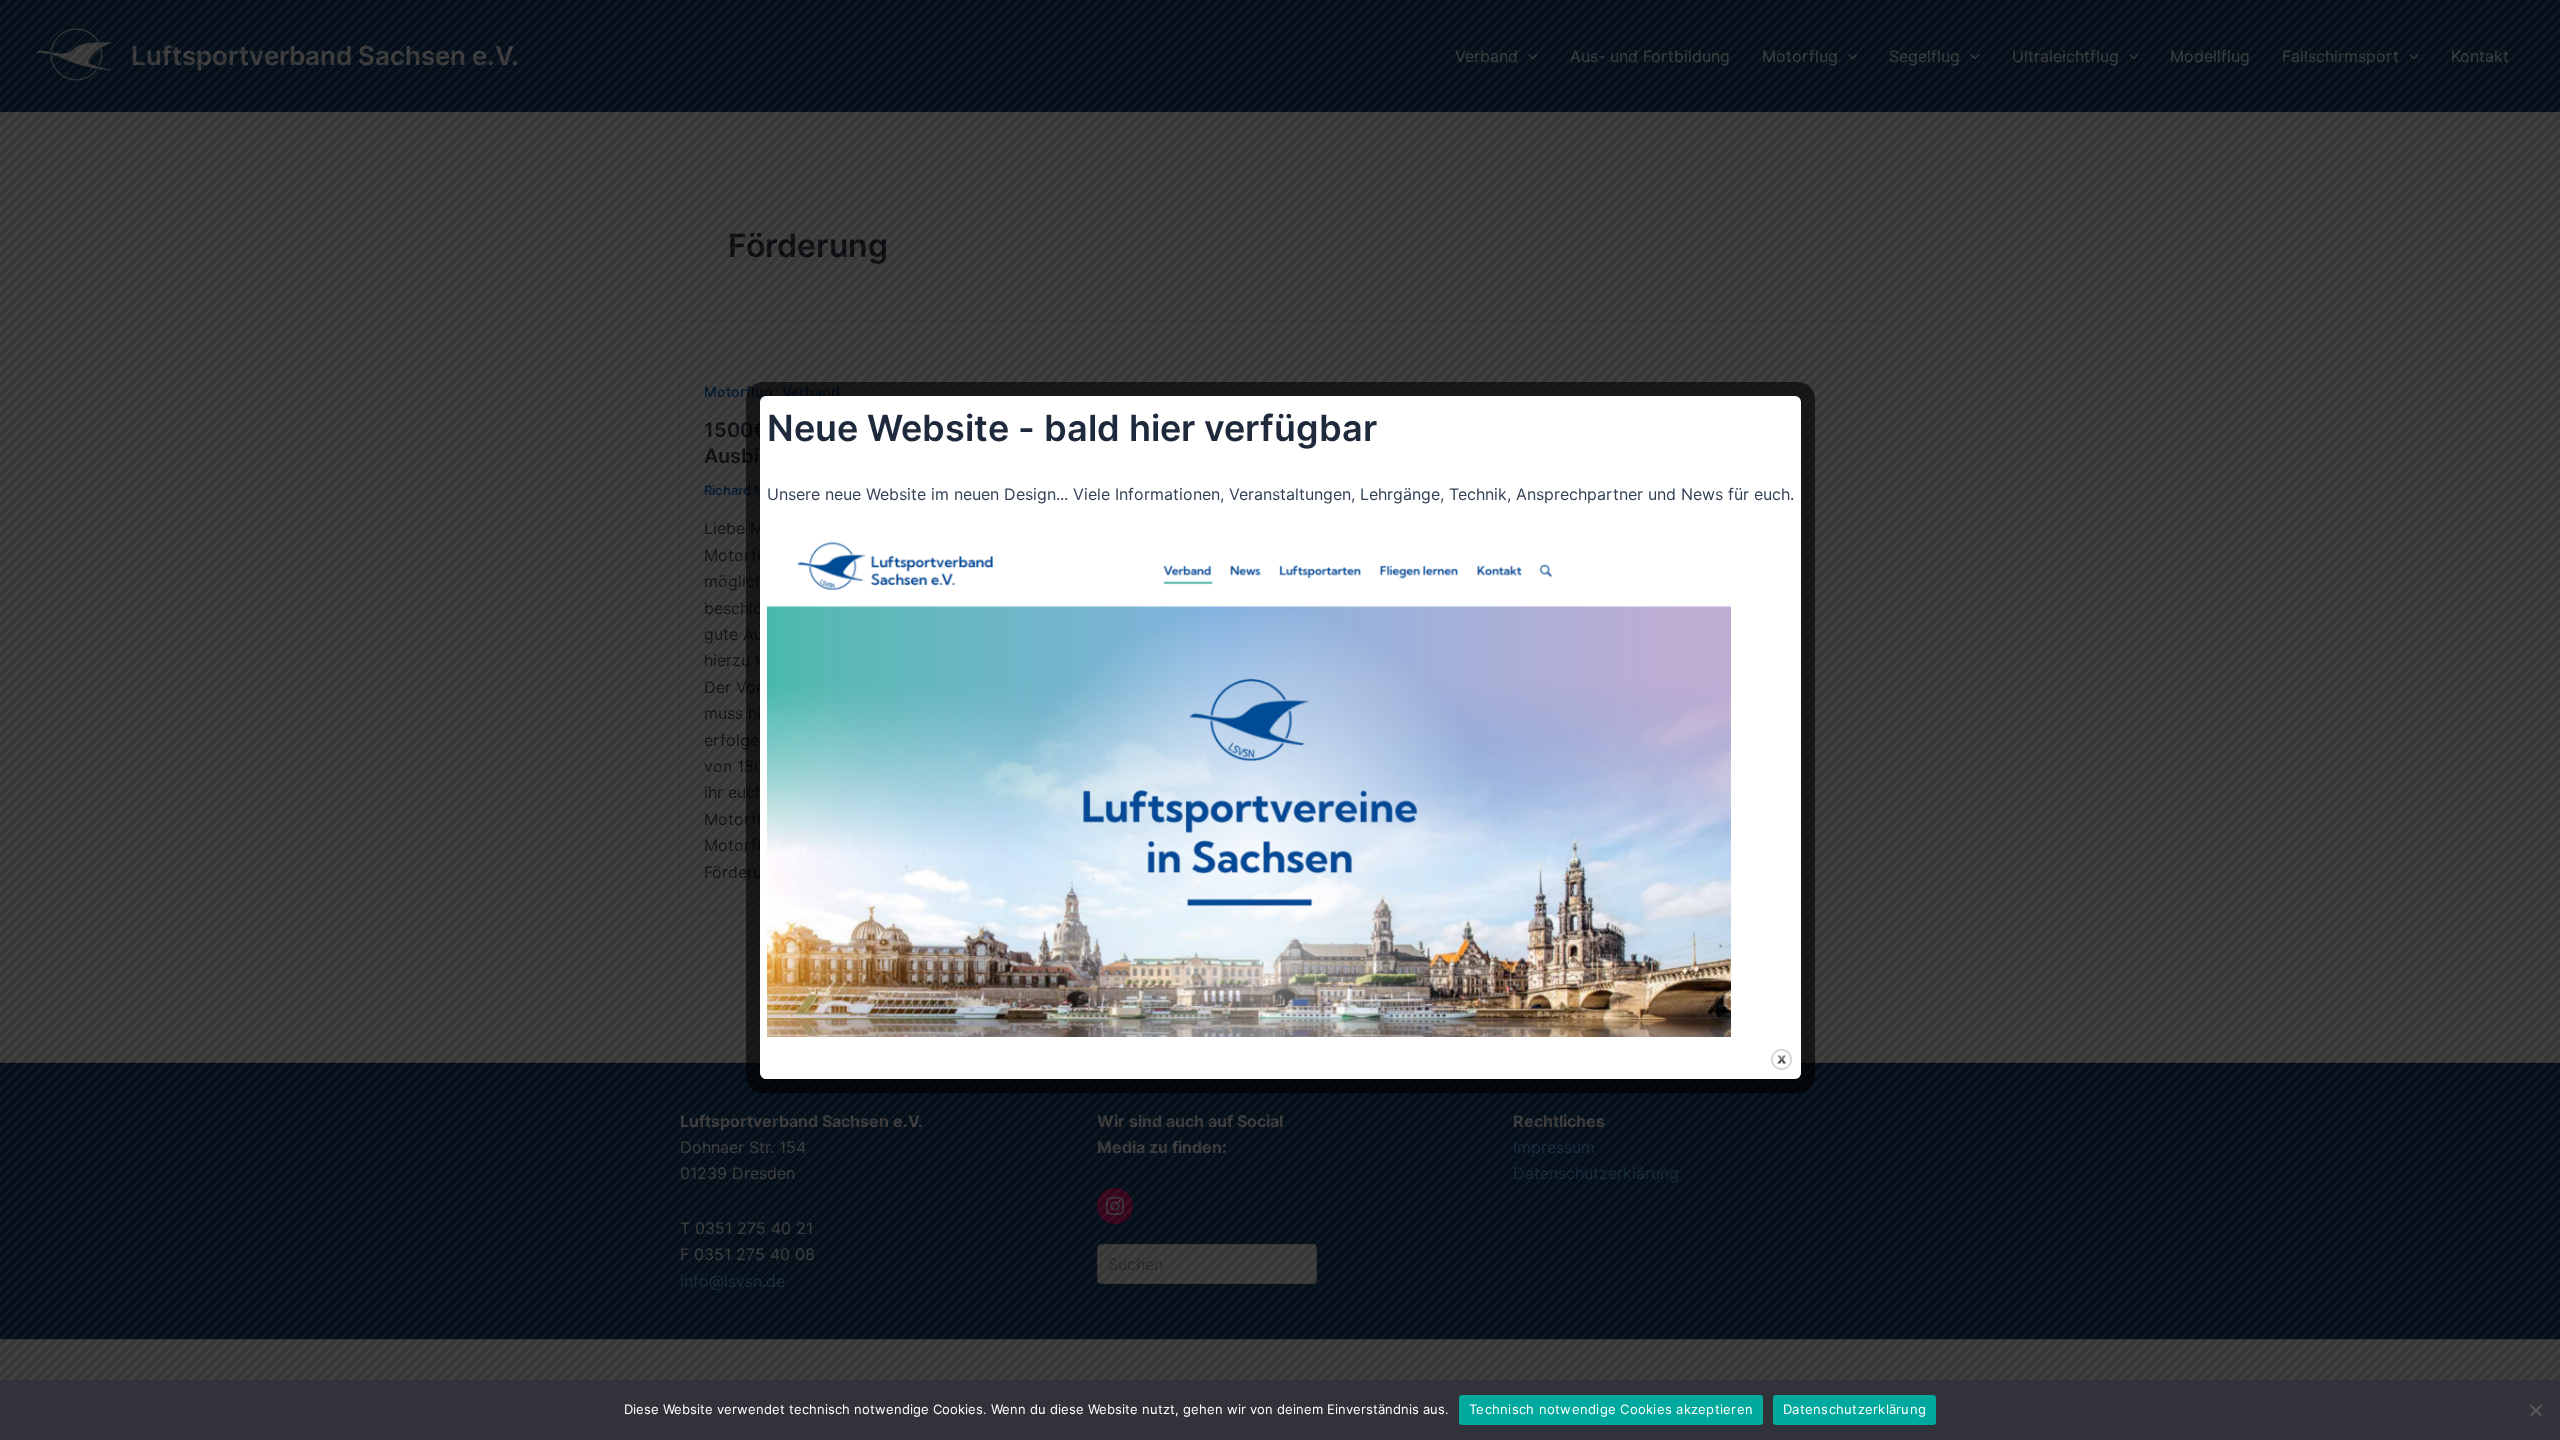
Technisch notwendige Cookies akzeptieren (1611, 1409)
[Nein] (2535, 1410)
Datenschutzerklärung (1854, 1409)
